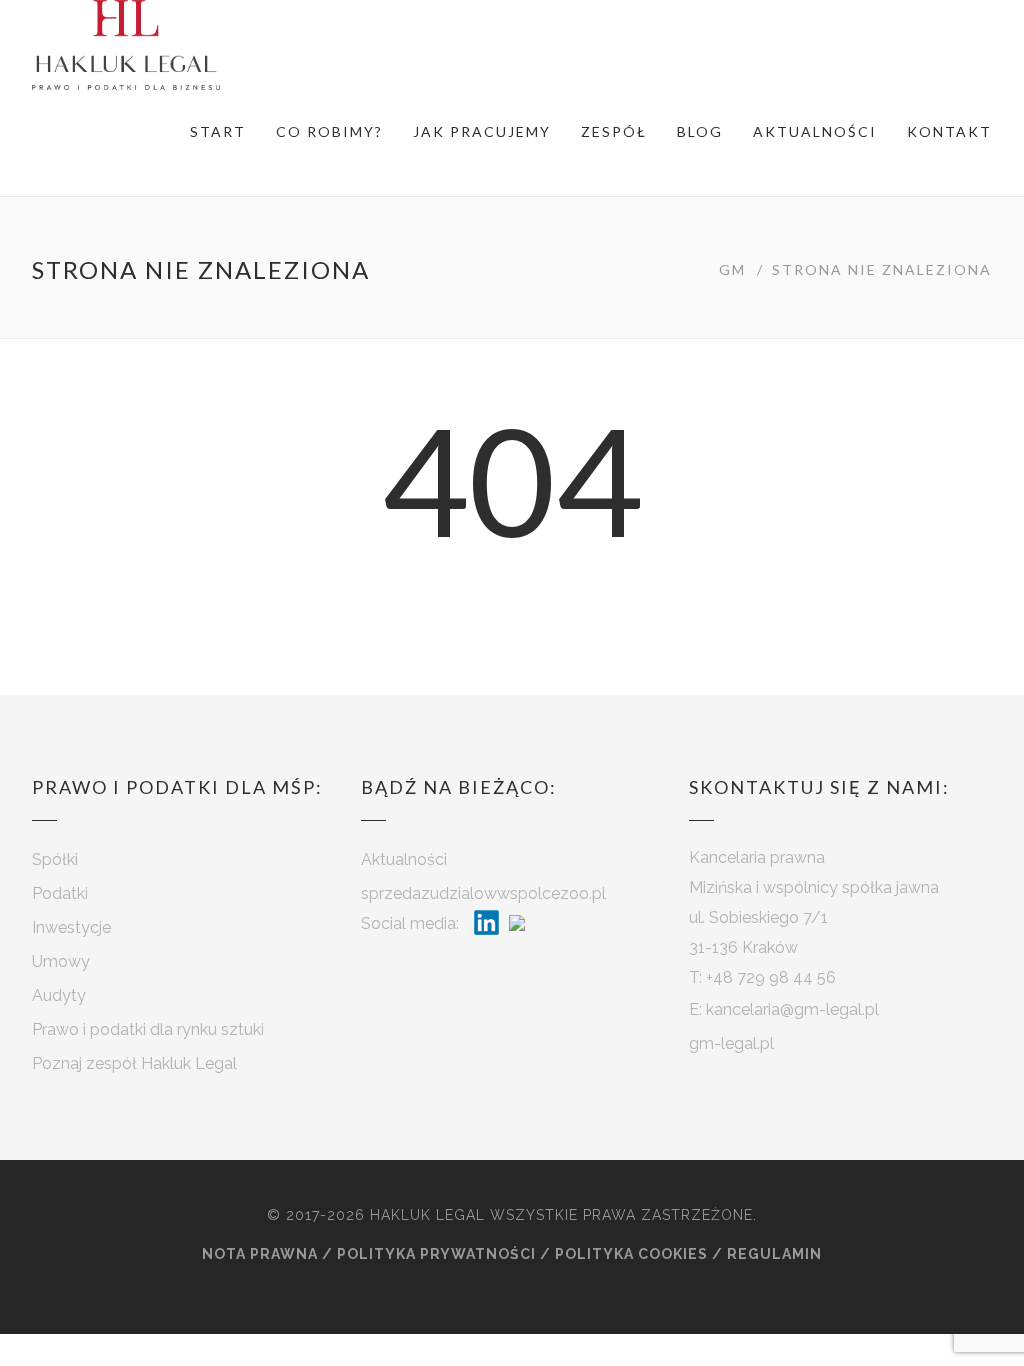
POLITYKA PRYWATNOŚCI (436, 1254)
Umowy (61, 961)
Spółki (55, 859)
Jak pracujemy (482, 131)
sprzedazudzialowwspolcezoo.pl (483, 893)
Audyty (59, 995)
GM (732, 269)
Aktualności (815, 131)
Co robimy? (329, 131)
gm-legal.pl (731, 1043)
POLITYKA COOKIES (631, 1254)
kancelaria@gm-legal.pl (792, 1009)
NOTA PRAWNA (260, 1254)
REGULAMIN (774, 1254)
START (218, 131)
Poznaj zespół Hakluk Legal (134, 1063)
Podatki (60, 893)
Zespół (614, 131)
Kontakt (949, 131)
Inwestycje (71, 927)
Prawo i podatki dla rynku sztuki (148, 1029)
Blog (700, 131)
